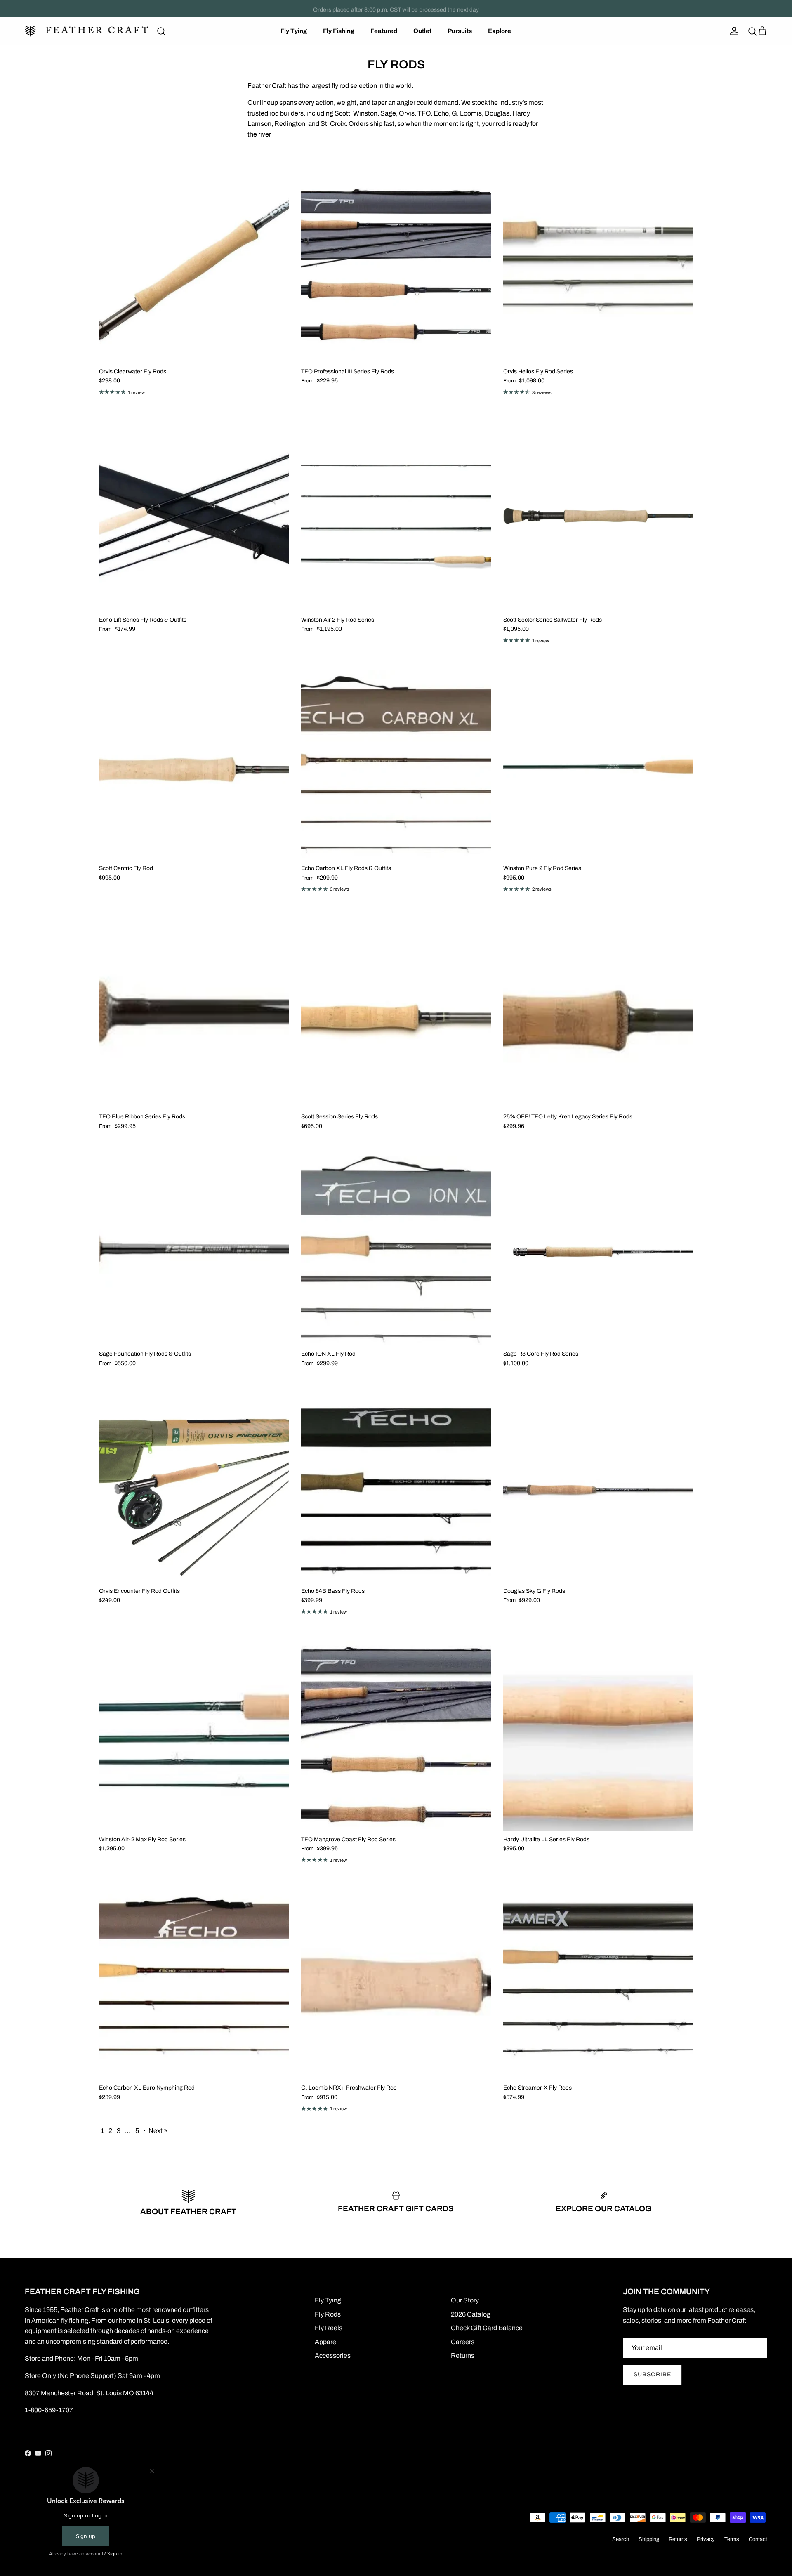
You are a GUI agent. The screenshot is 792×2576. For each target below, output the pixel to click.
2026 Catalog (471, 2314)
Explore (500, 31)
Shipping (649, 2539)
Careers (463, 2342)
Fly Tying (294, 31)
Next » (158, 2131)
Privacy (706, 2539)
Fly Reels (329, 2328)
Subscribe (652, 2374)
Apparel (326, 2342)
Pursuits (460, 31)
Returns (463, 2355)
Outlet (422, 31)
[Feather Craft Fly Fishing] (87, 31)
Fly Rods (328, 2314)
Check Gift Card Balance (487, 2328)
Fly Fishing (339, 31)
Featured (384, 31)
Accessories (333, 2355)
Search (621, 2539)
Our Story (465, 2300)
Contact (758, 2539)
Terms (732, 2539)
